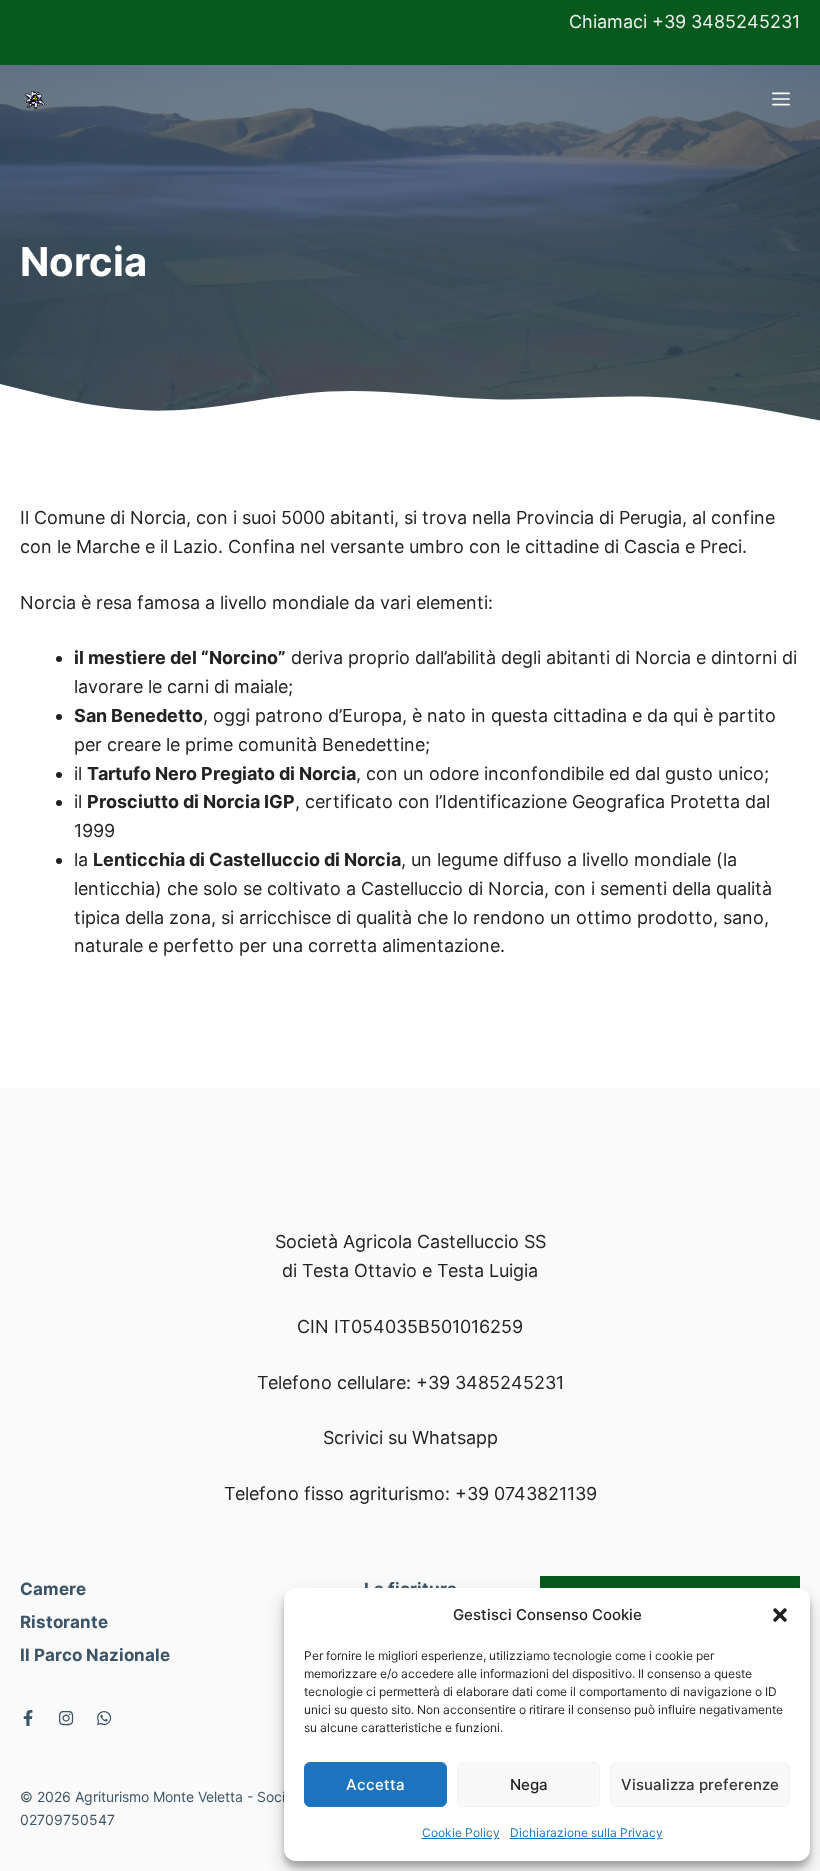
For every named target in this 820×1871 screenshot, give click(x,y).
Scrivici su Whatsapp (410, 1437)
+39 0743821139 (526, 1493)
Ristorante (64, 1622)
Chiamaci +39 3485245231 (684, 21)
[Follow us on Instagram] (66, 1718)
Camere (53, 1589)
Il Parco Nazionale (95, 1655)
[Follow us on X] (28, 1718)
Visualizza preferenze (700, 1784)
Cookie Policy (461, 1832)
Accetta (375, 1784)
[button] (780, 1615)
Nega (529, 1784)
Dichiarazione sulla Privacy (586, 1832)
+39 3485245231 (490, 1382)
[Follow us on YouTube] (104, 1718)
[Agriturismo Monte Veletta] (35, 100)
